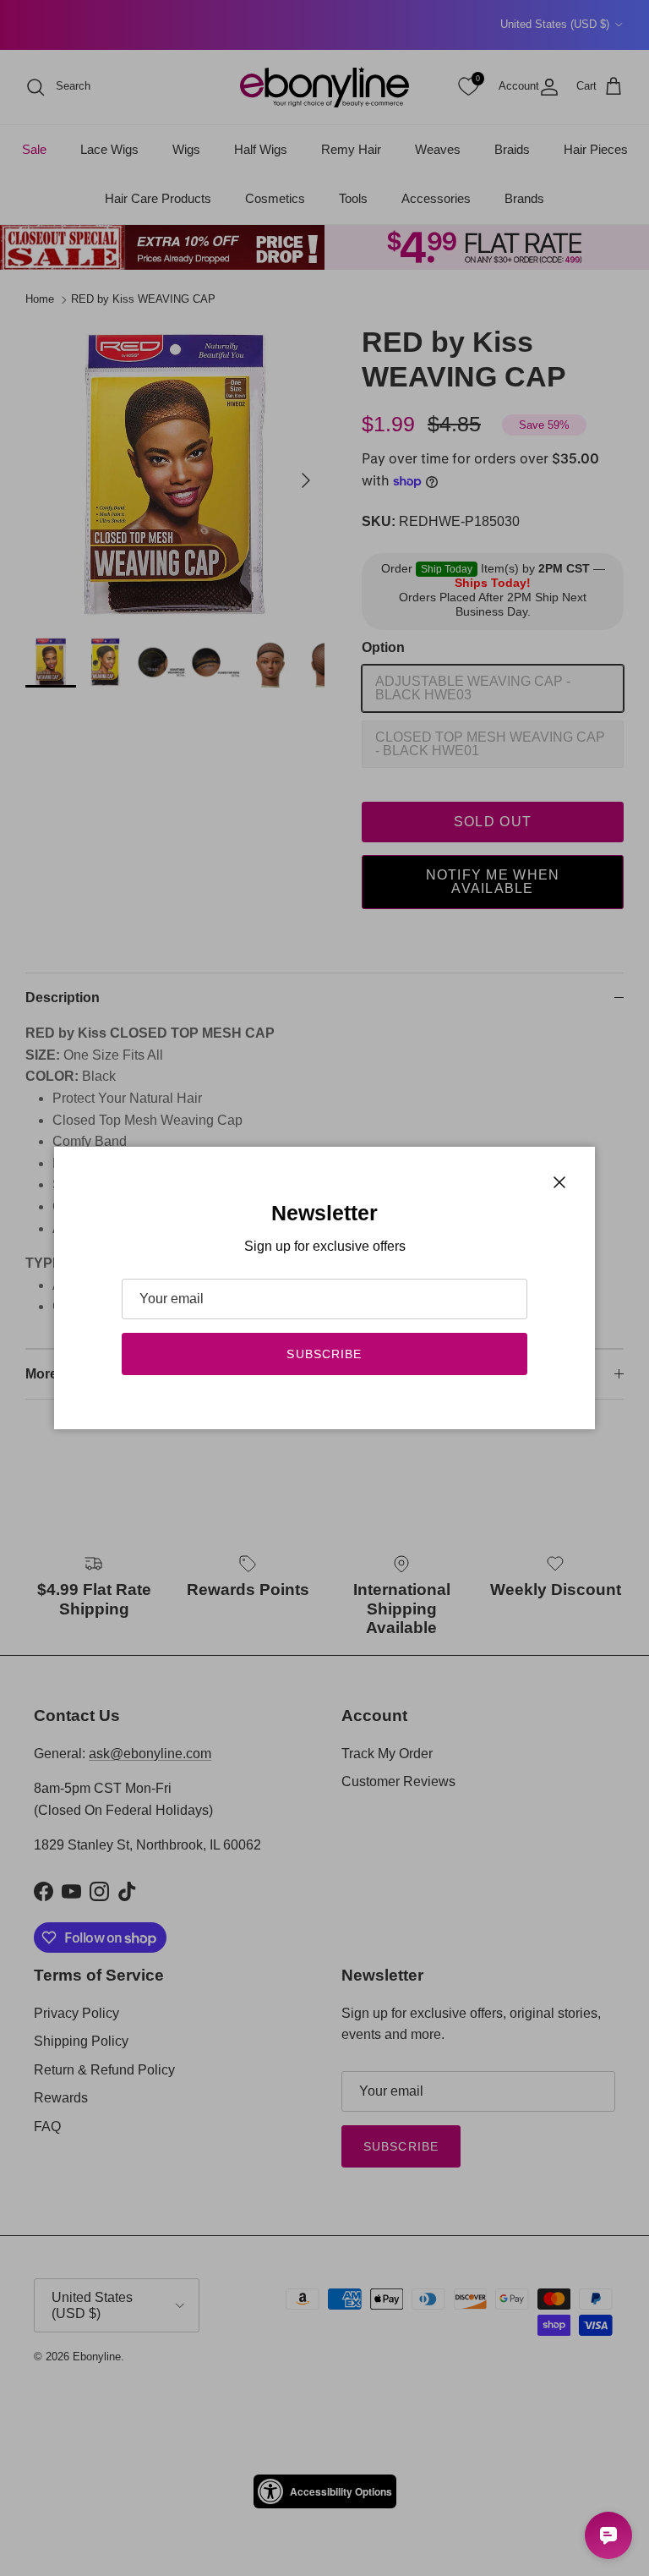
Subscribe (324, 1354)
